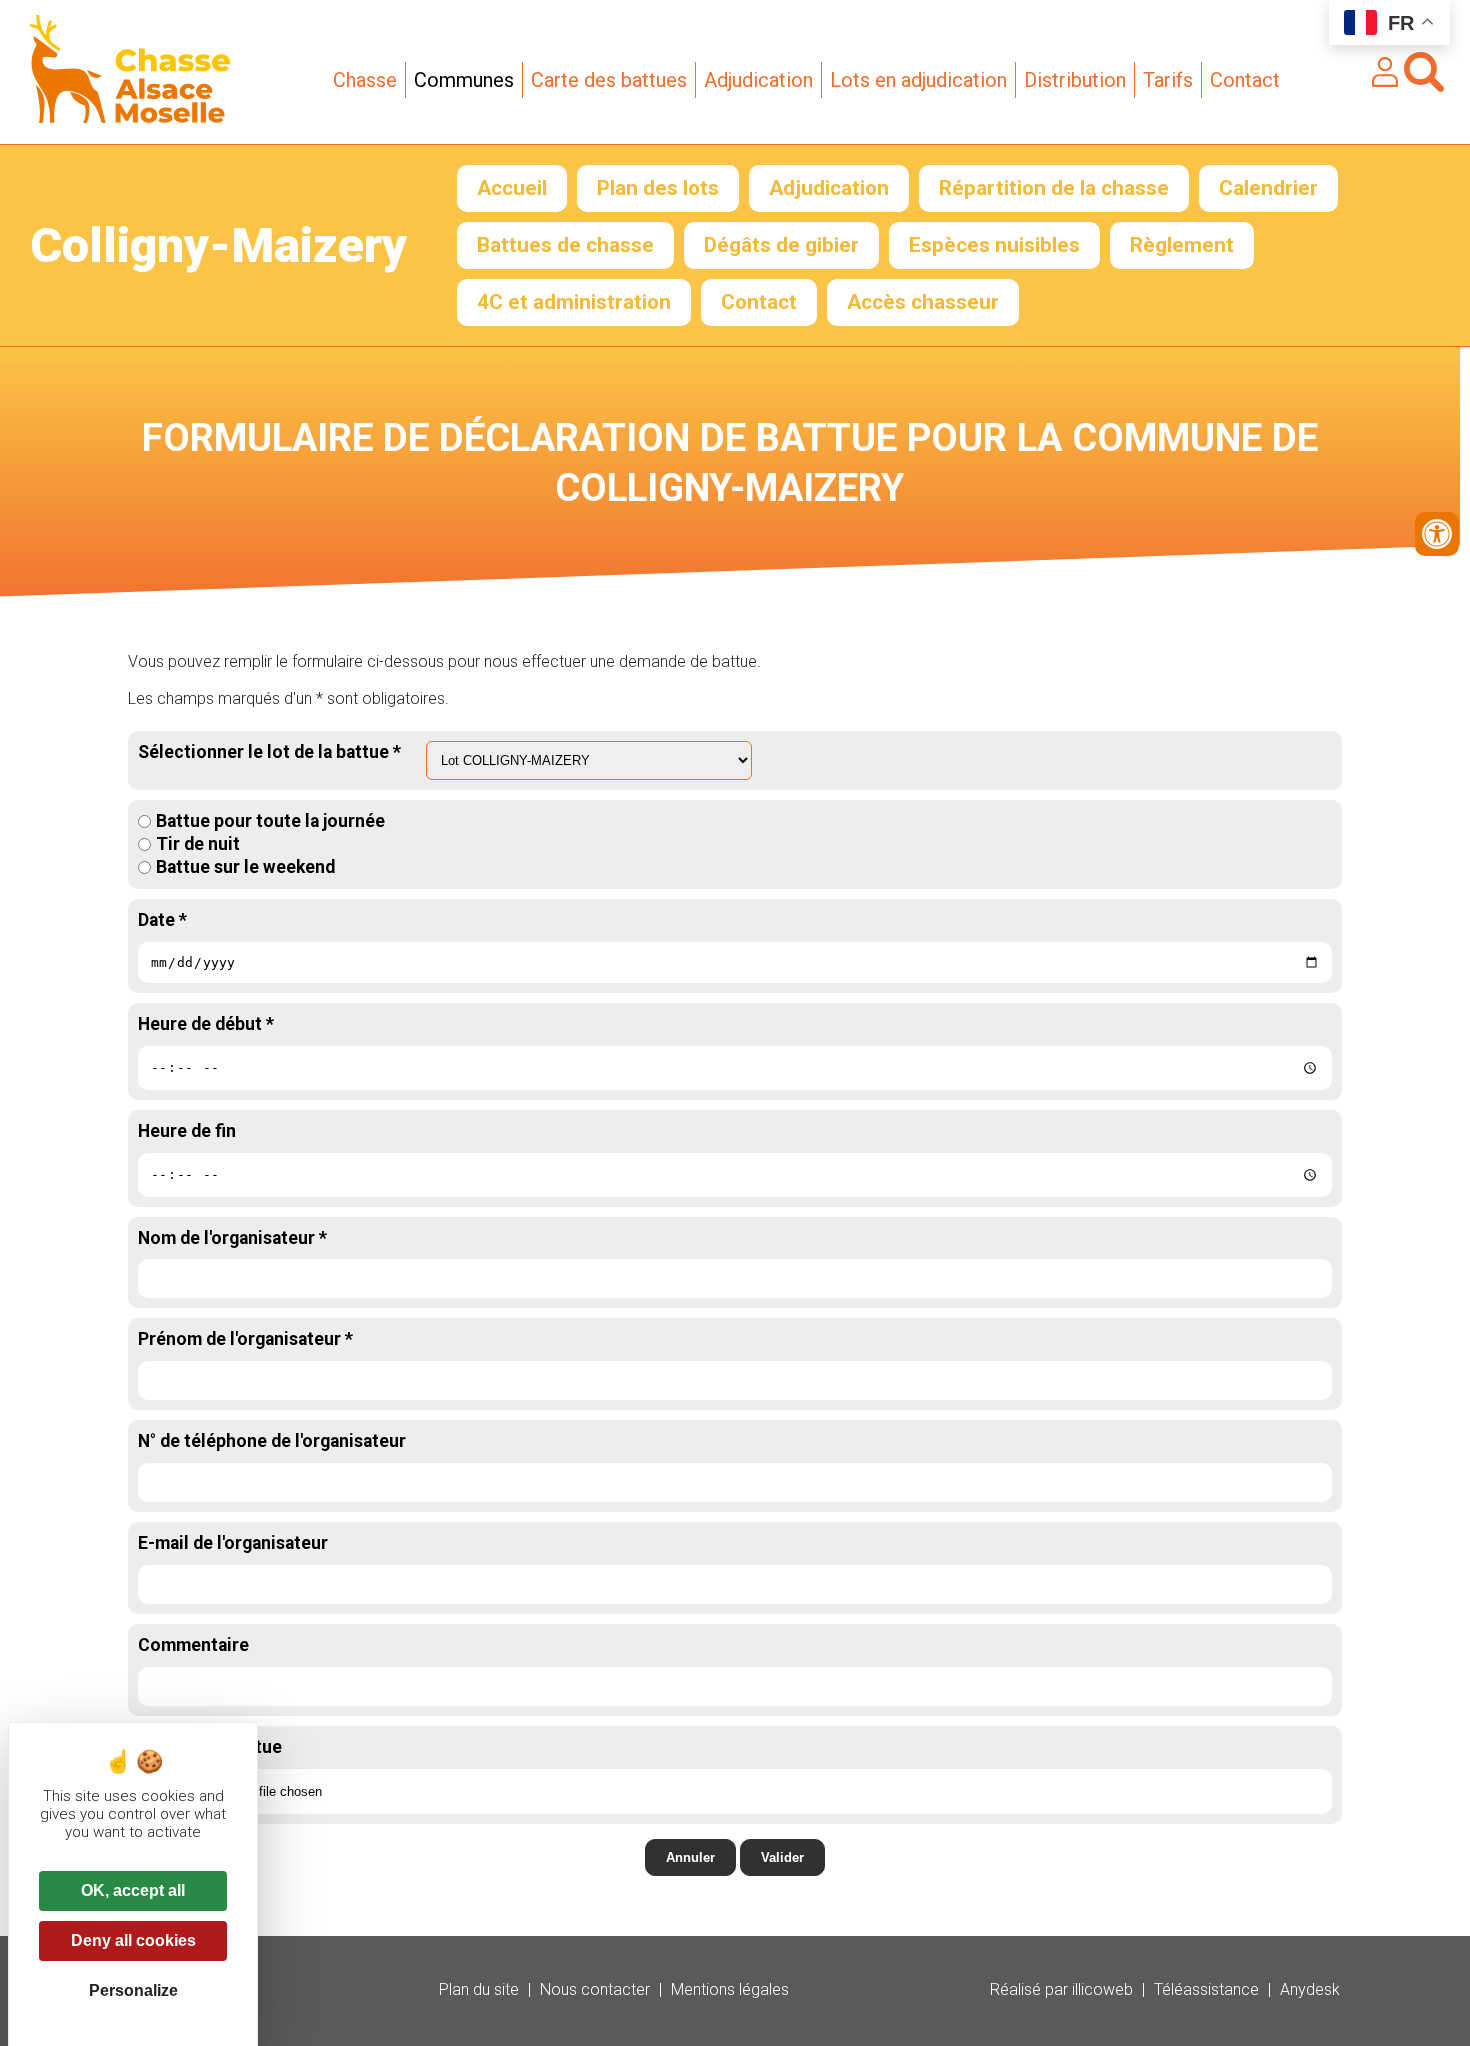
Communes (464, 80)
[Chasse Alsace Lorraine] (130, 117)
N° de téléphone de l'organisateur (272, 1441)
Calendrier (1268, 188)
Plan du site (479, 1989)
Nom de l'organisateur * (232, 1238)
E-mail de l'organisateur (233, 1543)
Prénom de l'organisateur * (245, 1339)
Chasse (365, 80)
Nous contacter (595, 1989)
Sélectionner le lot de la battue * (269, 752)
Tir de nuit (198, 844)
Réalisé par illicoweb (1061, 1989)
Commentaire (193, 1645)
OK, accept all (133, 1890)
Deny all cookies (133, 1940)
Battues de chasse (565, 245)
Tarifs (1168, 80)
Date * (162, 920)
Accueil (512, 188)
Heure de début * (206, 1024)
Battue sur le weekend (245, 867)
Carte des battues (609, 80)
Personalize (133, 1990)
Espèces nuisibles (994, 245)
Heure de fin (187, 1131)
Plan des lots (658, 188)
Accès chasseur (923, 302)
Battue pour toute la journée (270, 821)
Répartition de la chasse (1054, 188)
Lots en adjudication (918, 80)
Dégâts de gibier (781, 245)
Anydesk (1310, 1989)
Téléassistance (1206, 1989)
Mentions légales (730, 1989)
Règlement (1182, 245)
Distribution (1075, 80)
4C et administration (574, 302)
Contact (1245, 80)
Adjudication (758, 80)
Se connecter (1385, 72)
